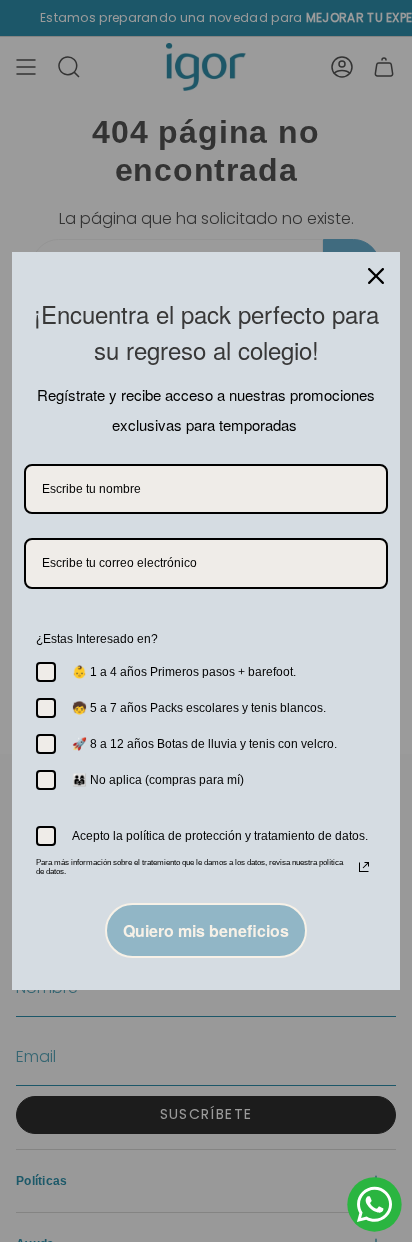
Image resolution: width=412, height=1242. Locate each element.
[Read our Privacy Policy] (364, 867)
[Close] (376, 276)
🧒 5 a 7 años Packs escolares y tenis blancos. (199, 708)
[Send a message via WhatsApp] (374, 1204)
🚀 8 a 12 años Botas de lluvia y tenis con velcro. (204, 744)
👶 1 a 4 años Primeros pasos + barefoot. (184, 672)
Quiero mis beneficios (206, 930)
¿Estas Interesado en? (97, 639)
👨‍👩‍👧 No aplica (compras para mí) (158, 780)
